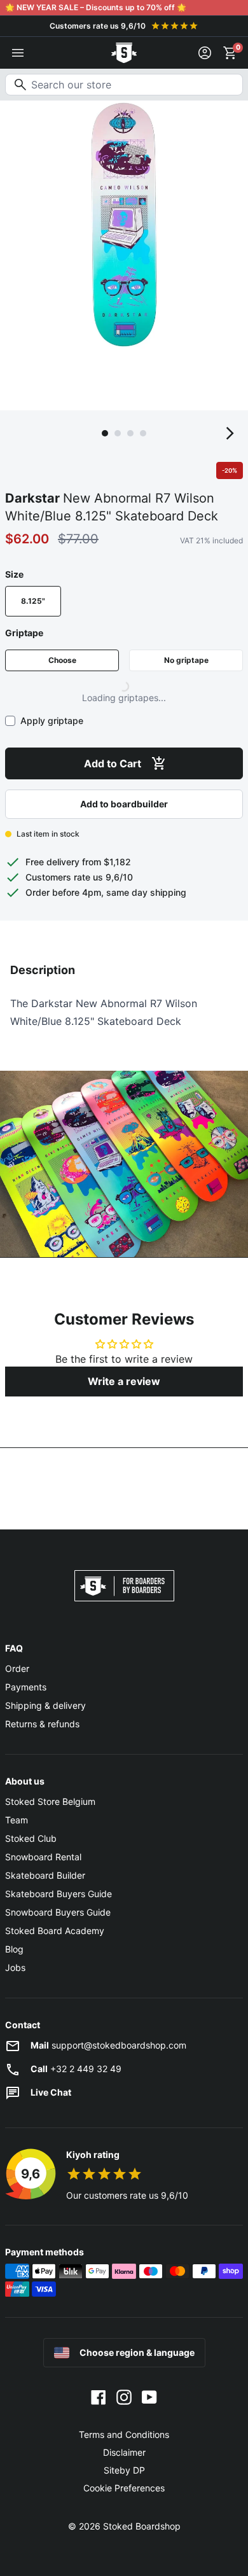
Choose (62, 660)
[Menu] (18, 53)
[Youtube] (149, 2397)
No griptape (186, 660)
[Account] (205, 53)
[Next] (230, 433)
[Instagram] (124, 2397)
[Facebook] (99, 2397)
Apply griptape (52, 721)
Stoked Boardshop (142, 2526)
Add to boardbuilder (124, 804)
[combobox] (124, 85)
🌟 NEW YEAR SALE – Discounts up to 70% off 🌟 (96, 7)
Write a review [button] (124, 1381)
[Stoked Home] (124, 53)
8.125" (33, 601)
